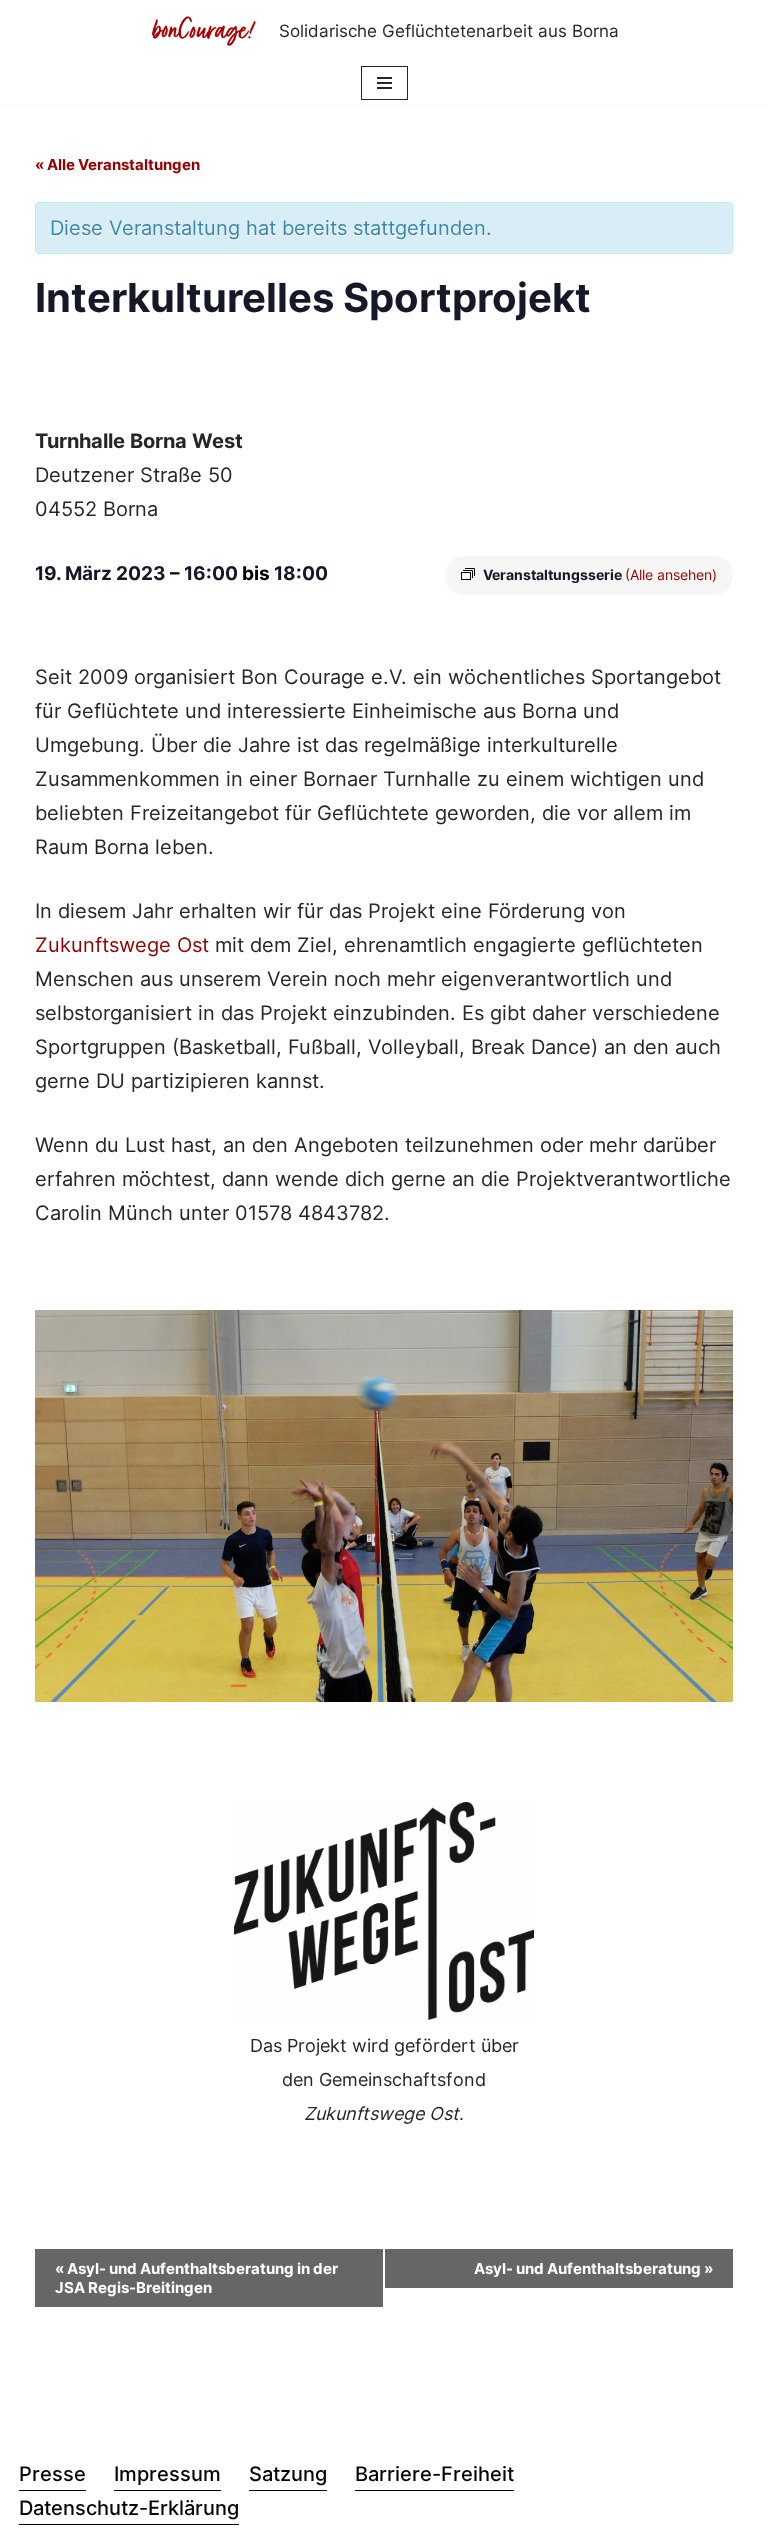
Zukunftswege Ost (122, 945)
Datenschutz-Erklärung (129, 2508)
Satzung (288, 2474)
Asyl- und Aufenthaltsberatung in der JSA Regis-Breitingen (196, 2278)
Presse (52, 2474)
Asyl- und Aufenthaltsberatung (593, 2268)
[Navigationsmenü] (384, 83)
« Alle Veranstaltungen (117, 164)
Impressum (167, 2474)
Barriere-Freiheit (434, 2474)
